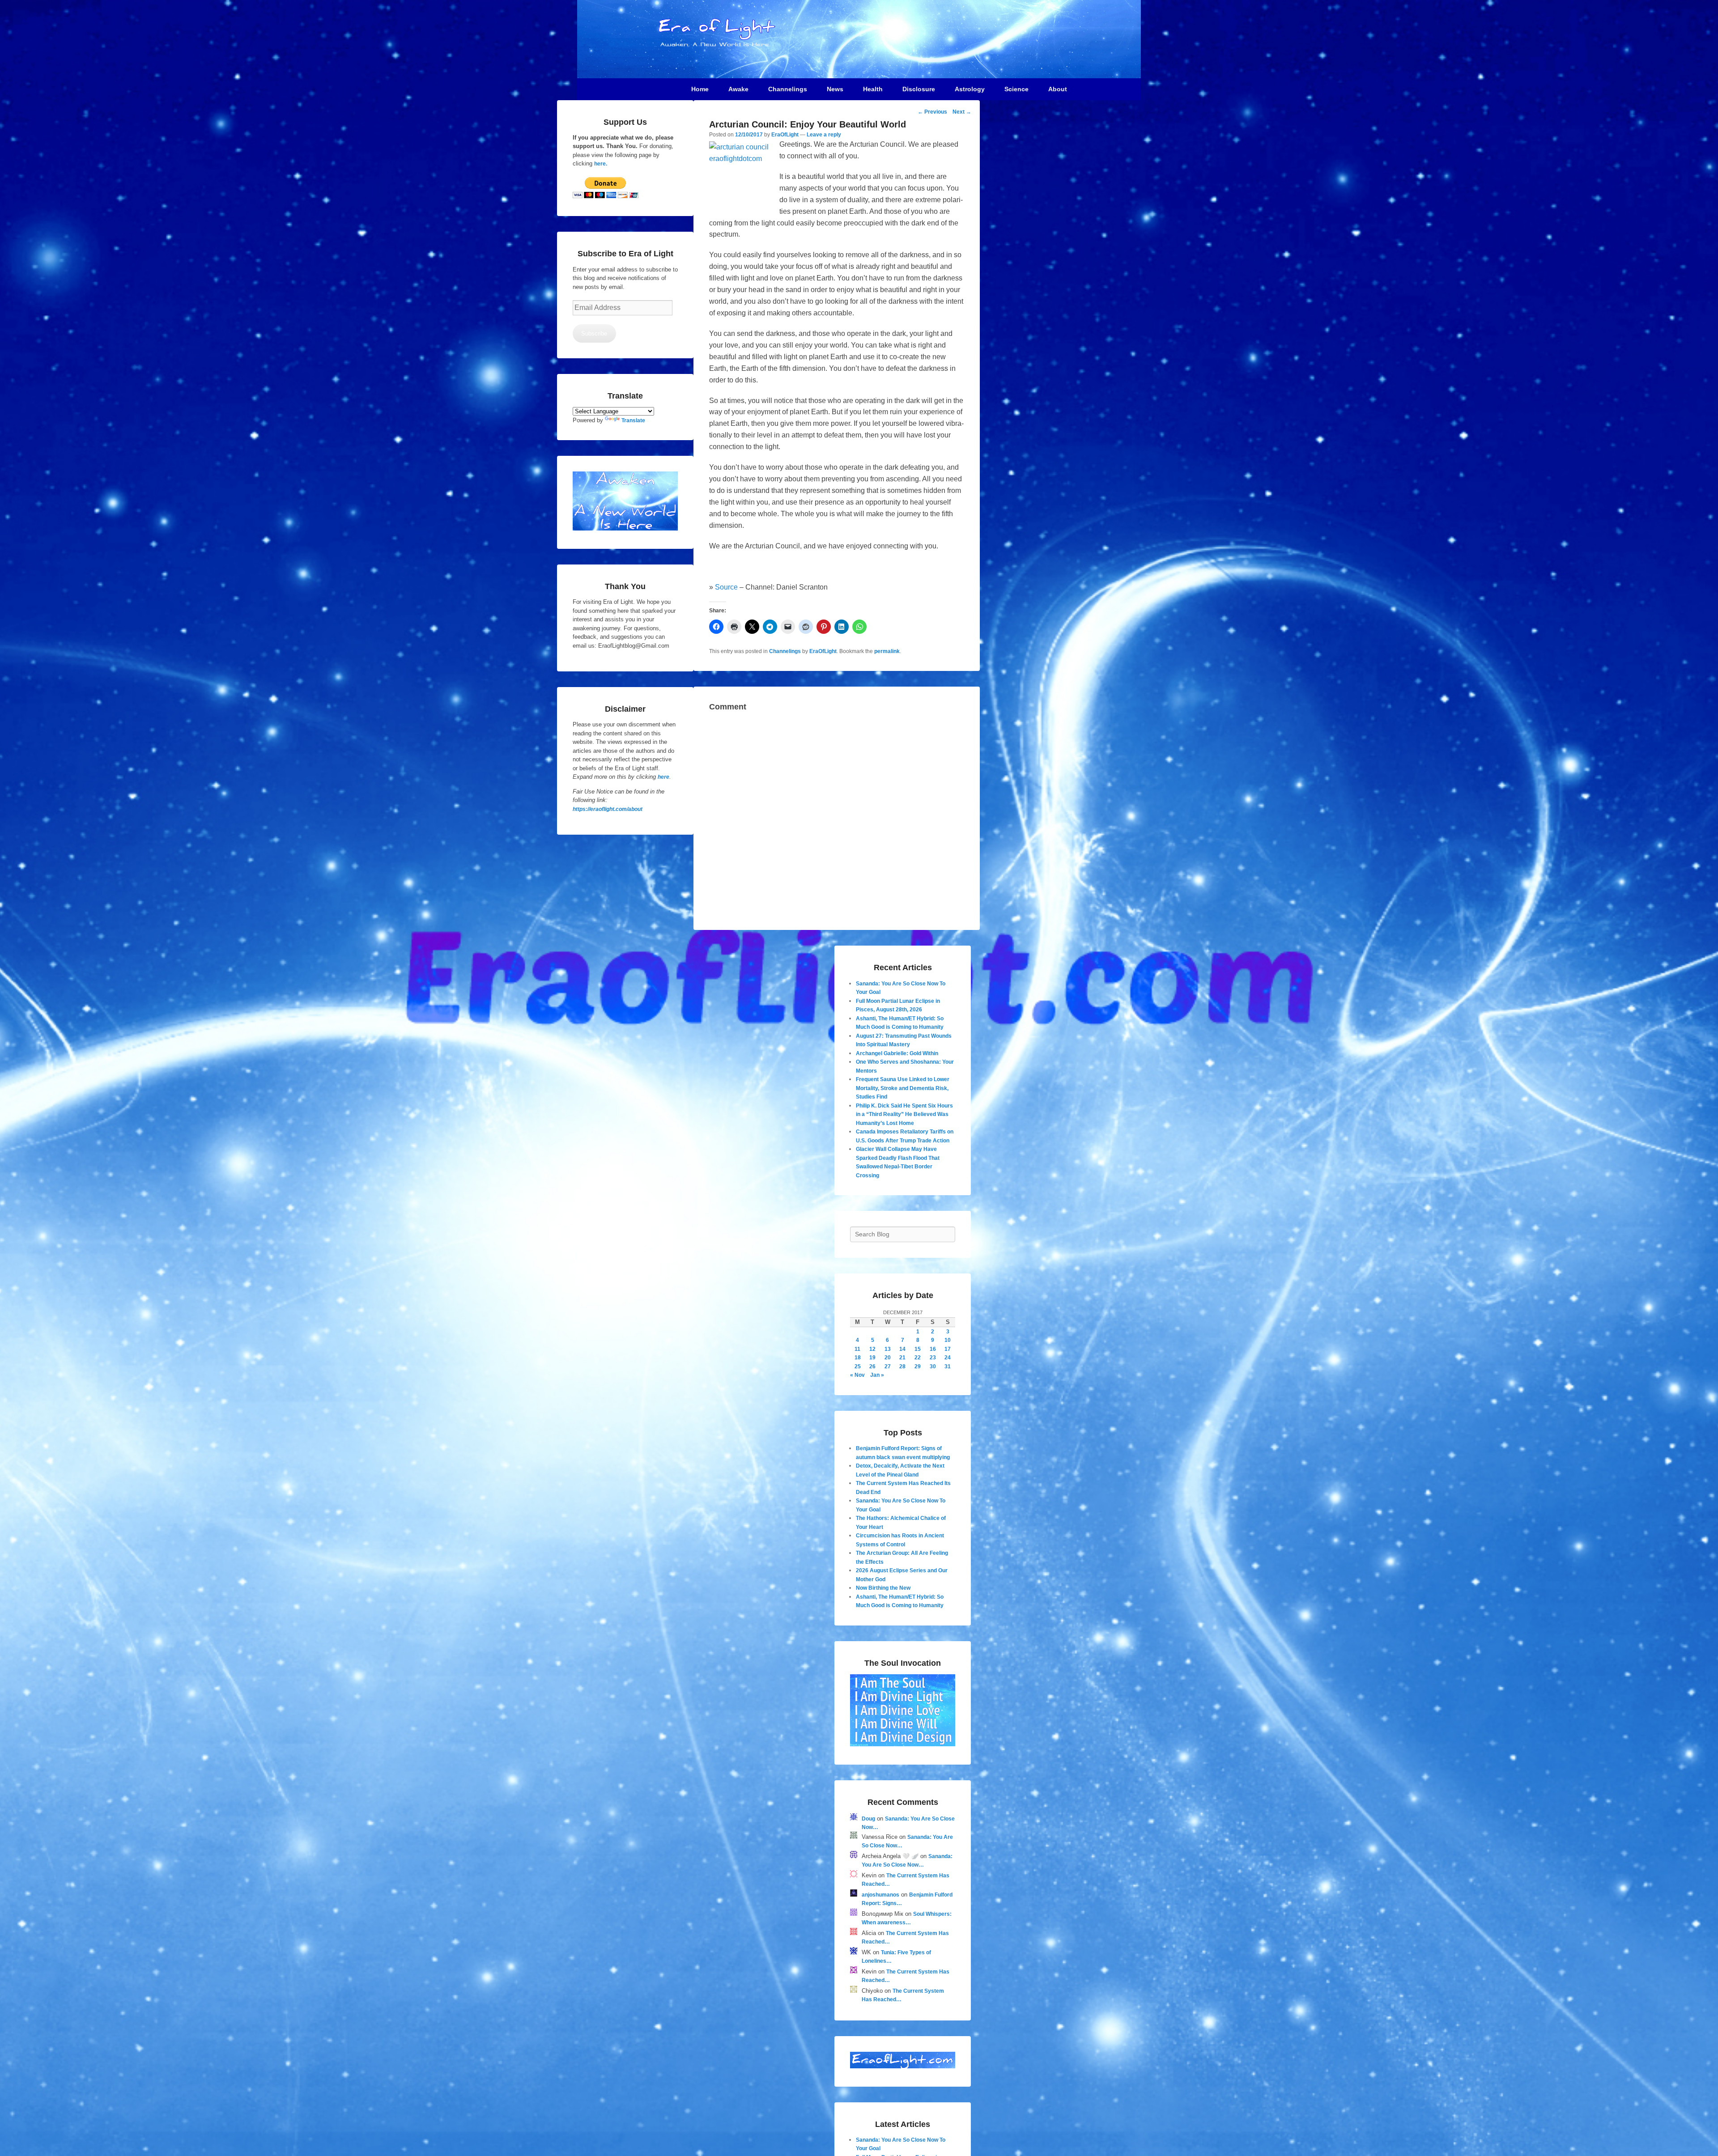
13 (888, 1349)
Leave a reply (824, 135)
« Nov (857, 1375)
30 (933, 1367)
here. (601, 164)
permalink (887, 651)
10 (948, 1340)
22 (918, 1358)
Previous (932, 112)
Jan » (877, 1375)
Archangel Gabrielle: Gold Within (897, 1053)
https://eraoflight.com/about (608, 809)
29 (918, 1367)
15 (918, 1349)
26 (872, 1367)
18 (858, 1358)
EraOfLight (785, 135)
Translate (633, 420)
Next (962, 112)
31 (948, 1367)
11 (857, 1349)
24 (948, 1358)
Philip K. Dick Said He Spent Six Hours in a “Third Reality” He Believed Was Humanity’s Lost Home (904, 1114)
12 (872, 1349)
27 (888, 1367)
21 (902, 1358)
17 (948, 1349)
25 (858, 1367)
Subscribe (594, 333)
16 (933, 1349)
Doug (868, 1819)
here (663, 777)
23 (933, 1358)
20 (888, 1358)
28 (902, 1367)
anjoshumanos (880, 1895)
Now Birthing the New (883, 1588)
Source (726, 587)
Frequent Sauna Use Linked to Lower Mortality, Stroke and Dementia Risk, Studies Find (903, 1088)
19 (872, 1358)
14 (902, 1349)
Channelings (785, 651)
